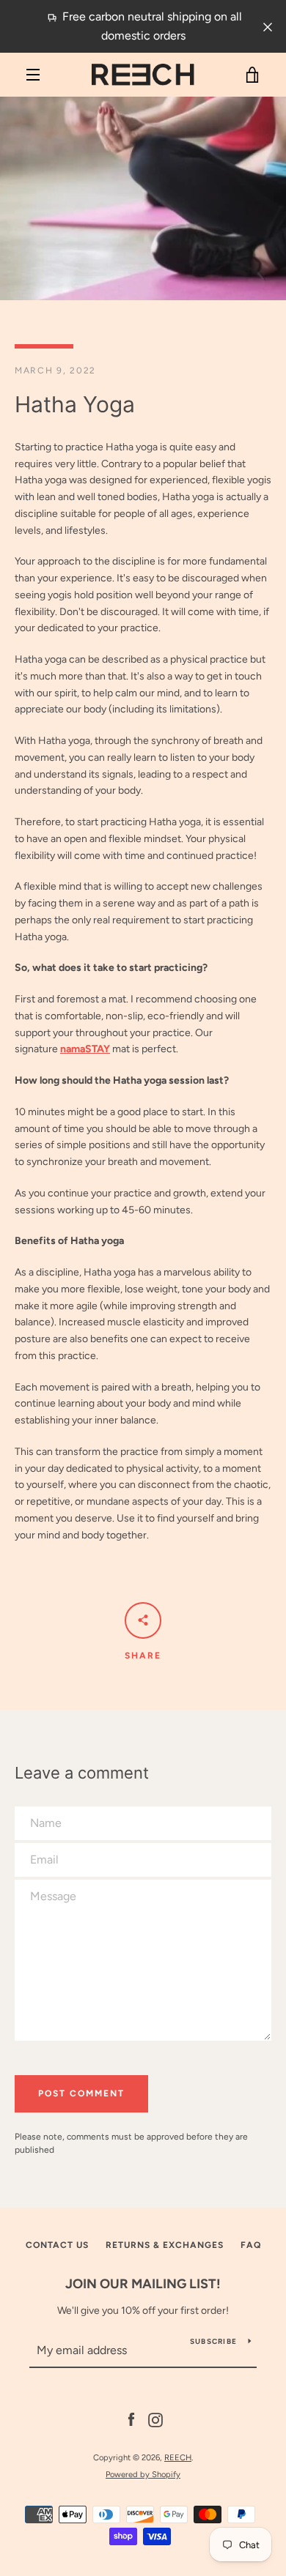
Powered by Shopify (143, 2474)
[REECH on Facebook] (131, 2420)
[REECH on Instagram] (155, 2420)
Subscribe (213, 2341)
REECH (178, 2457)
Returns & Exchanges (165, 2245)
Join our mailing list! (143, 2284)
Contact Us (57, 2245)
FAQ (251, 2245)
